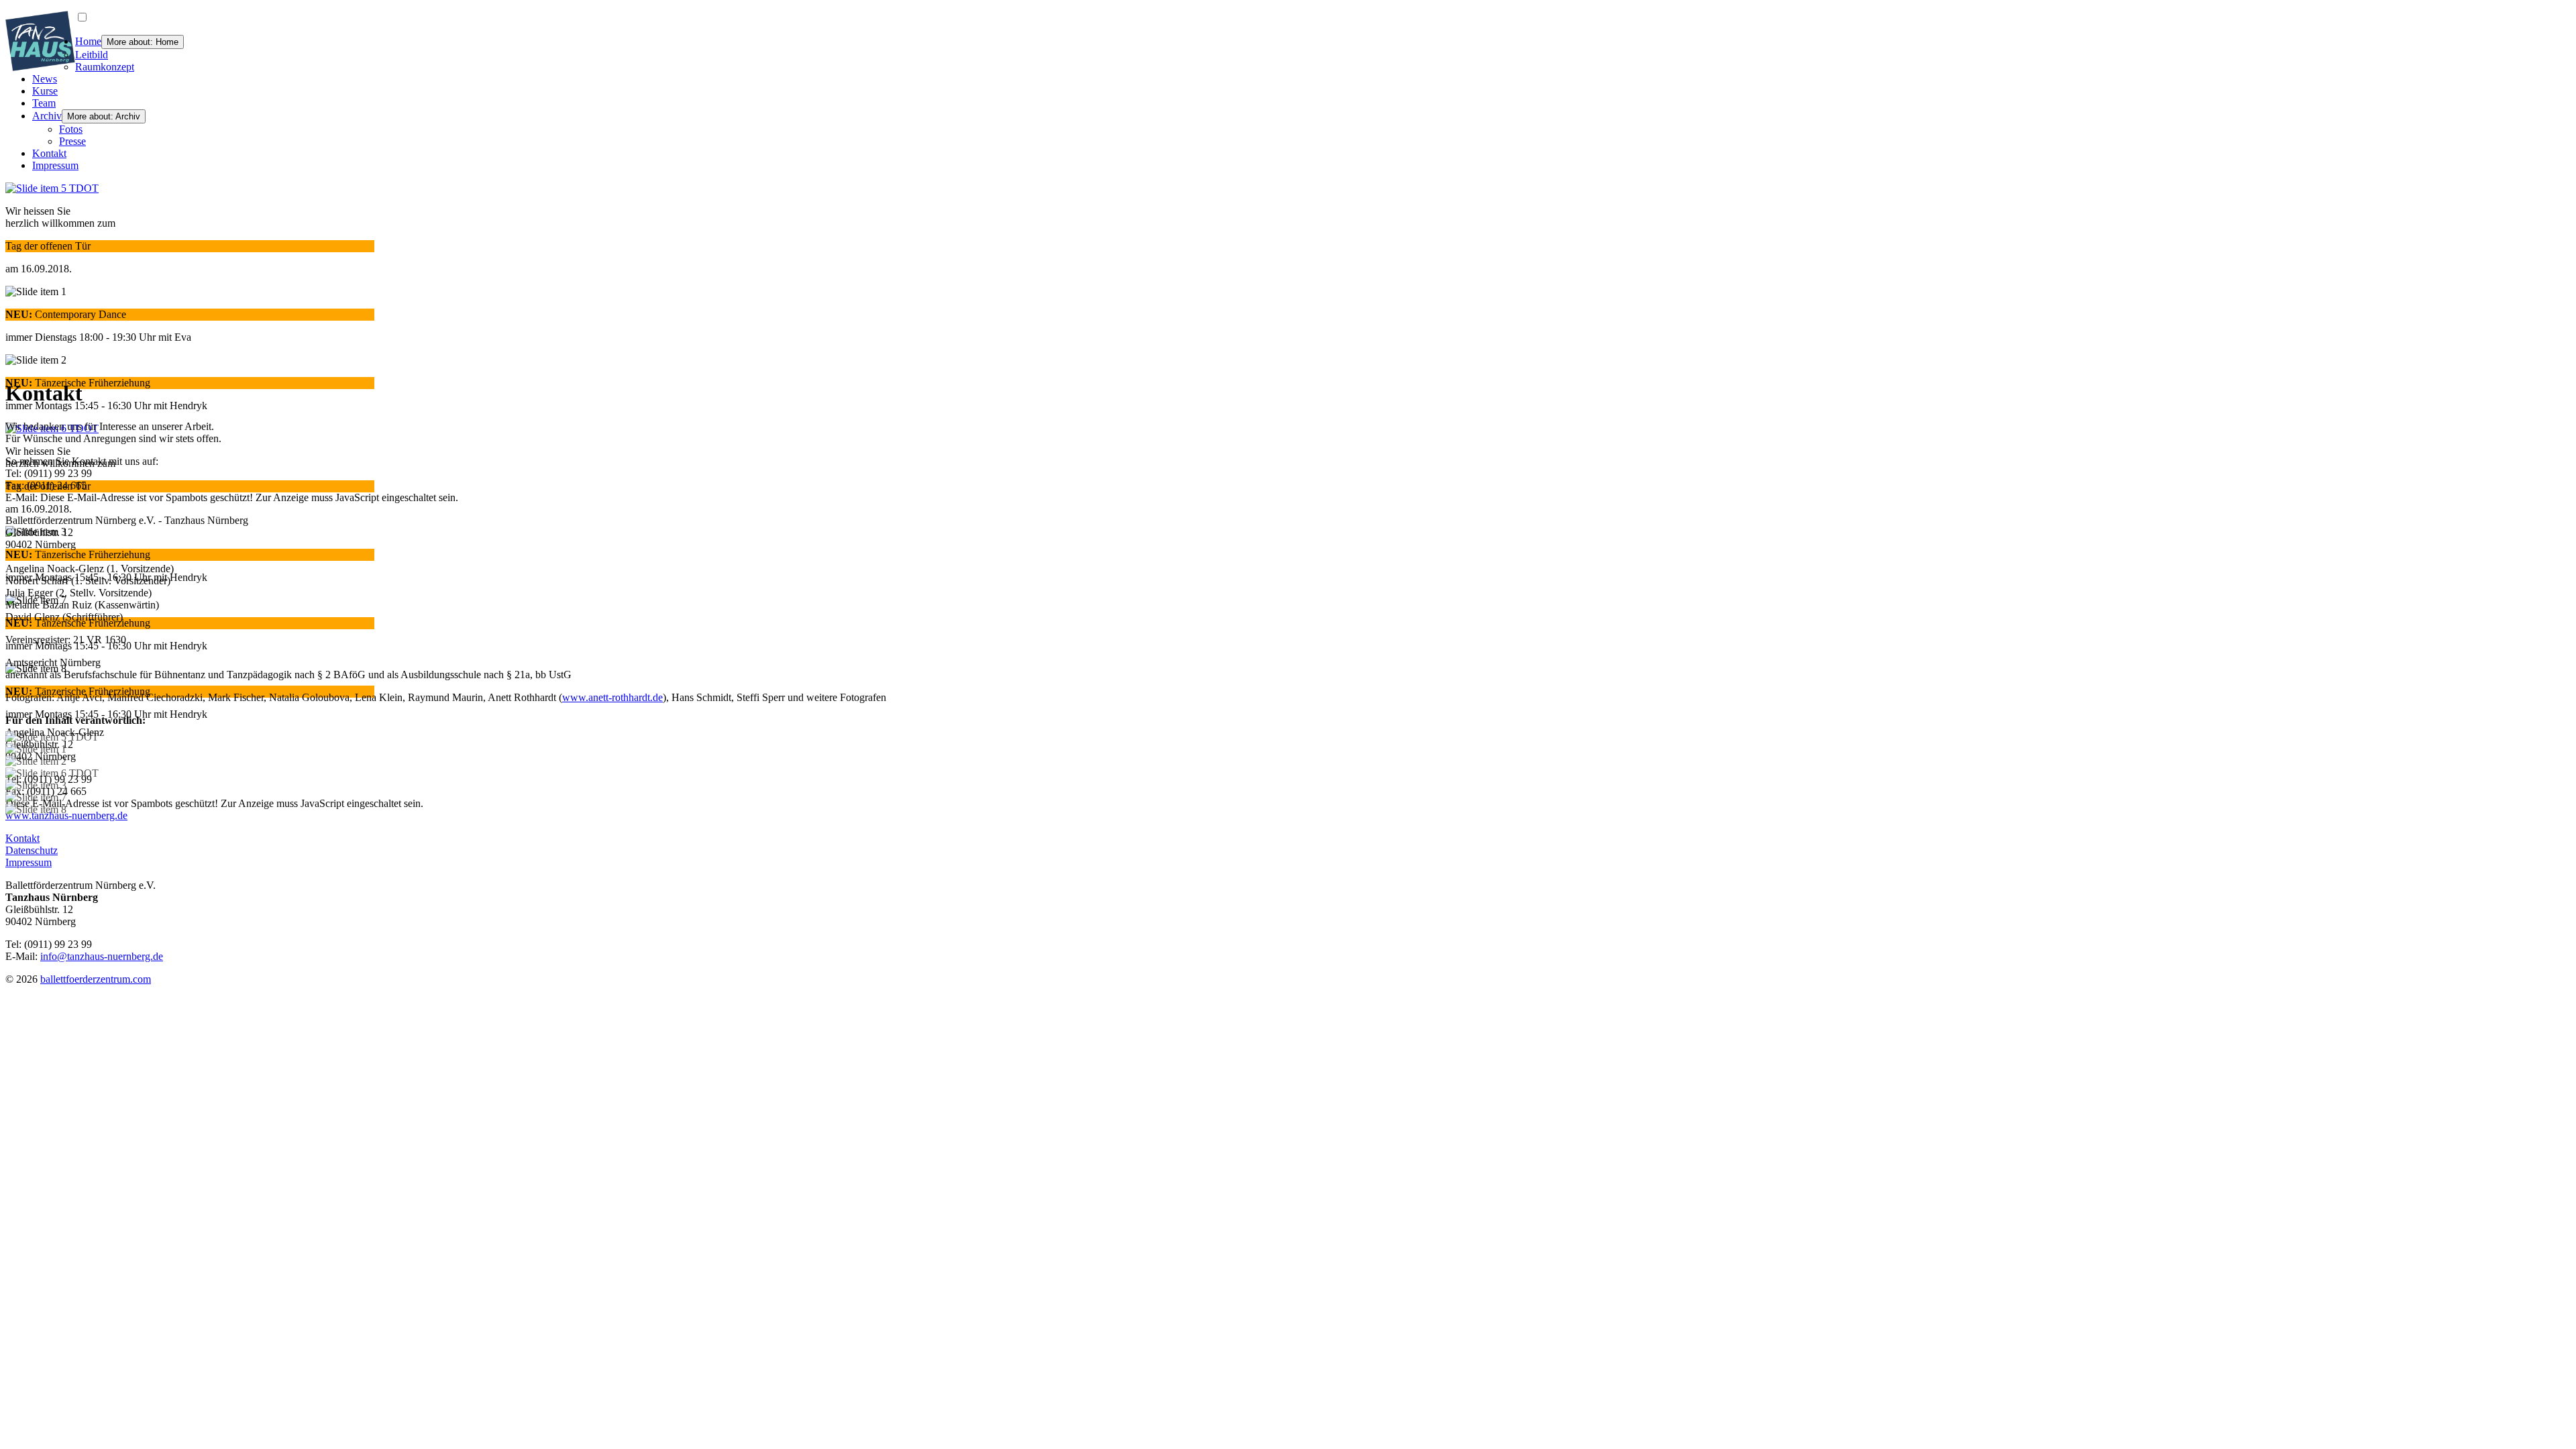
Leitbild (92, 55)
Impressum (55, 165)
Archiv (47, 116)
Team (44, 103)
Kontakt (49, 153)
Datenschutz (32, 850)
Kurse (45, 91)
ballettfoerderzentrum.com (96, 979)
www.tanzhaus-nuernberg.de (66, 815)
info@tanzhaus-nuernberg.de (102, 956)
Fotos (71, 129)
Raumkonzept (105, 67)
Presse (72, 141)
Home (88, 41)
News (45, 79)
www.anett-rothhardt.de (612, 697)
